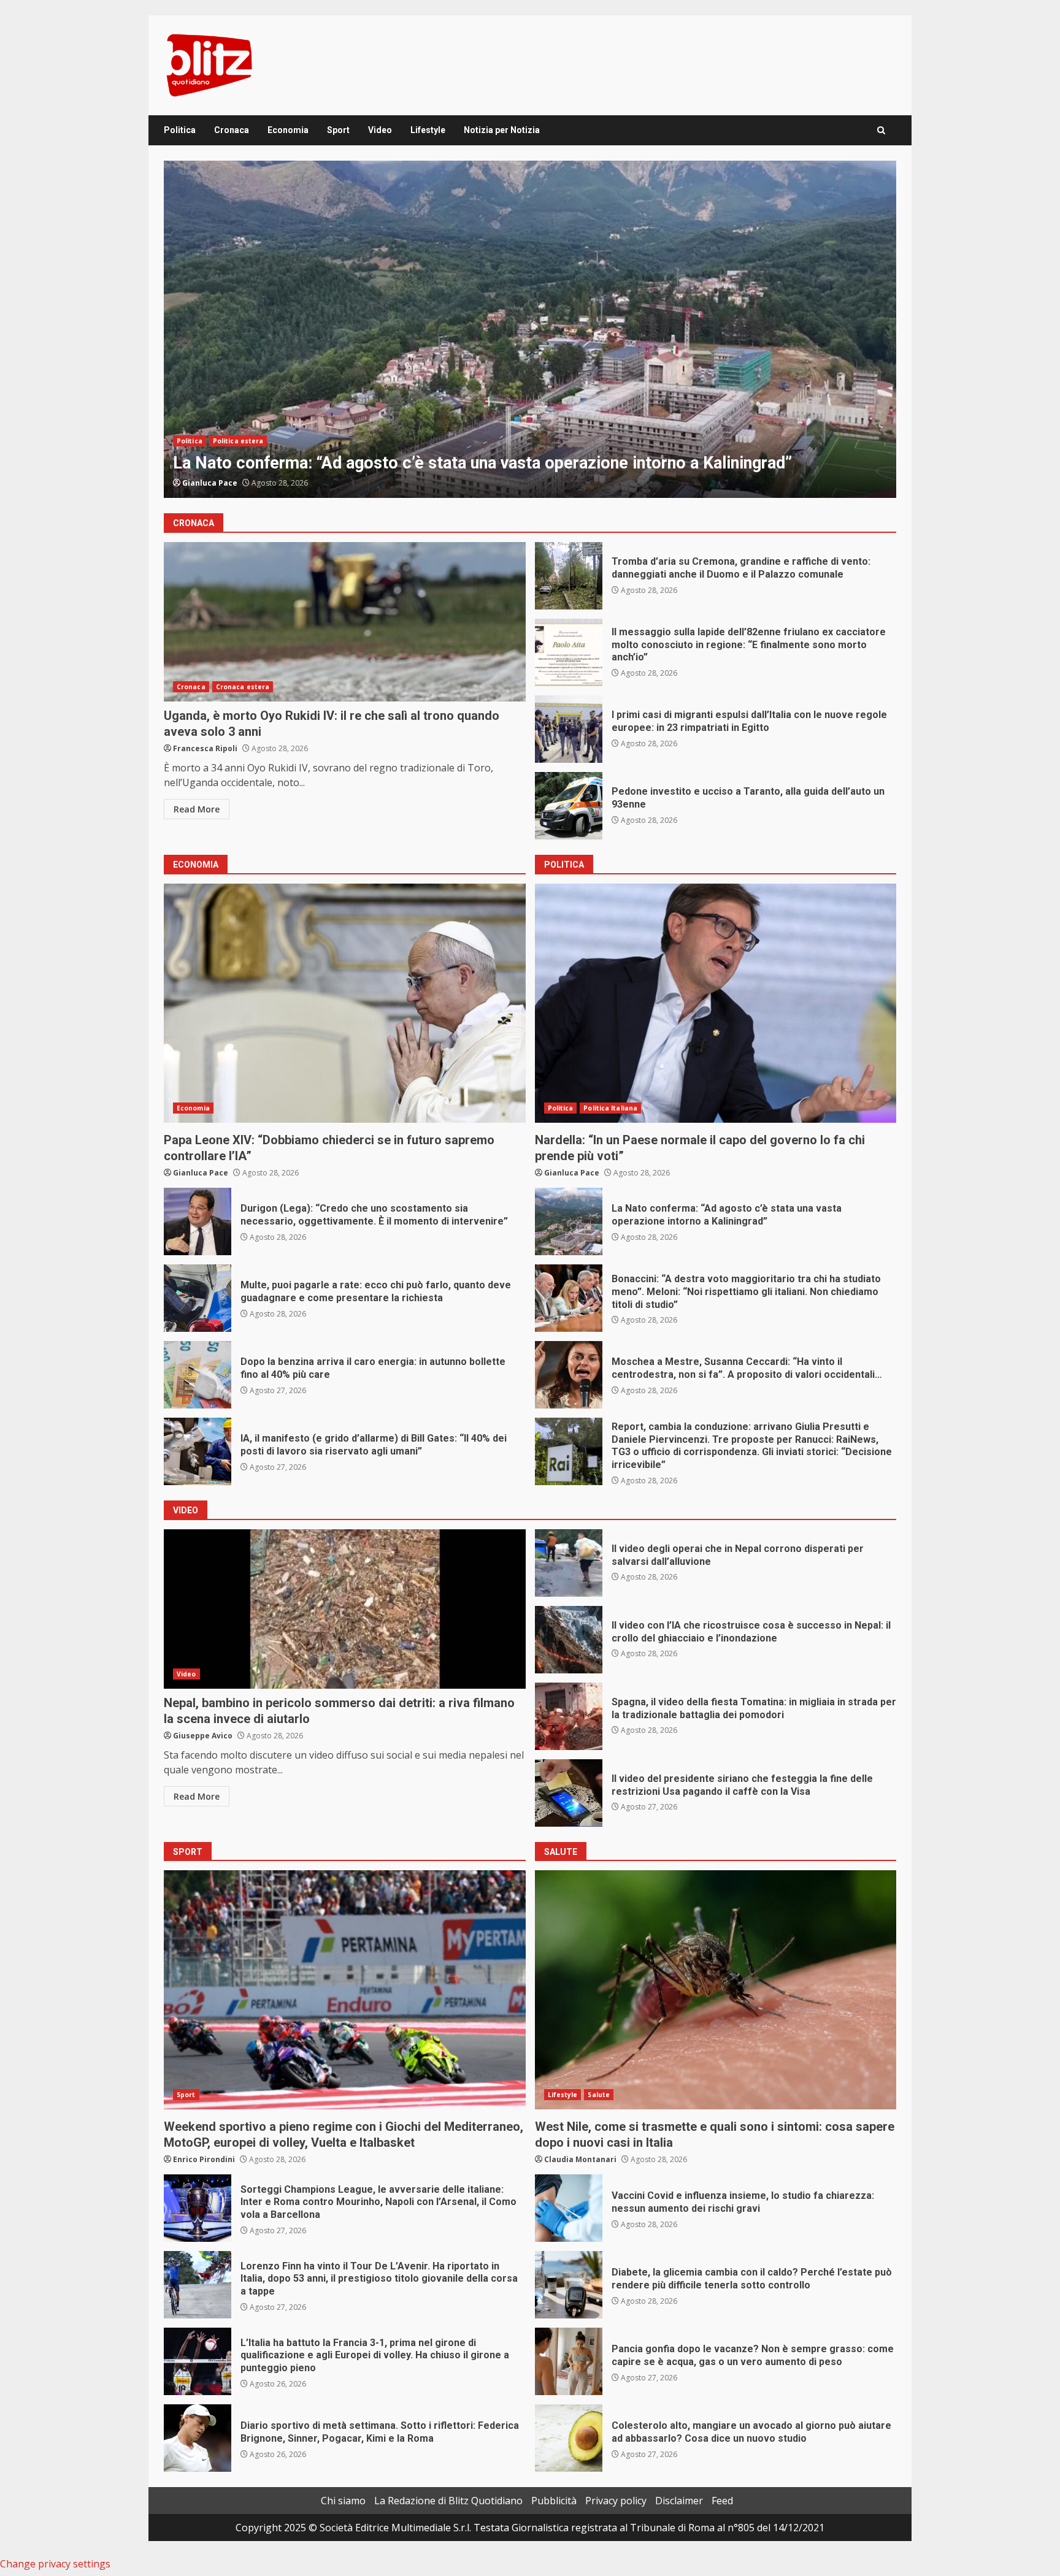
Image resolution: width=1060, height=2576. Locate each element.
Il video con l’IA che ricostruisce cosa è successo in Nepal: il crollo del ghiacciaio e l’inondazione (569, 1640)
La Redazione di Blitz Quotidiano (448, 2501)
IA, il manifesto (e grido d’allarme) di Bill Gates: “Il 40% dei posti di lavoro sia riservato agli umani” (198, 1451)
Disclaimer (679, 2501)
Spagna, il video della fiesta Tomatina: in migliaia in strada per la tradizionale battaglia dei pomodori (569, 1716)
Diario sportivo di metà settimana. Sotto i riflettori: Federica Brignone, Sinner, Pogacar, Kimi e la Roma (198, 2438)
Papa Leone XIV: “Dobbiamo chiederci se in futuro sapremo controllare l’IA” (345, 1003)
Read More (197, 809)
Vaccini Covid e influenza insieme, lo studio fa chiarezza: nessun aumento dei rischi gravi (569, 2208)
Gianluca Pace (201, 1173)
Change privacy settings (55, 2564)
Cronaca (232, 130)
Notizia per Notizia (502, 130)
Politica (180, 130)
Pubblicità (554, 2501)
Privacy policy (616, 2501)
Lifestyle (428, 130)
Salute (599, 2095)
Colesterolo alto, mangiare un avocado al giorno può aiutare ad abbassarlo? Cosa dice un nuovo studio (569, 2438)
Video (380, 130)
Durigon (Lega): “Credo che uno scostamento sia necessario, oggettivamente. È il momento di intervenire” (198, 1221)
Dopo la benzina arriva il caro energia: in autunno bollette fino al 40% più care (198, 1375)
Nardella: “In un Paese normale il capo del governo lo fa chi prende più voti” (716, 1003)
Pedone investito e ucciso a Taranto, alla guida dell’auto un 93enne (569, 806)
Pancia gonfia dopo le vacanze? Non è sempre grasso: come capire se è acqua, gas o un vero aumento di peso (569, 2361)
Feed (722, 2501)
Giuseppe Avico (203, 1736)
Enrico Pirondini (204, 2159)
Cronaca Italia (240, 419)
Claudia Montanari (580, 2159)
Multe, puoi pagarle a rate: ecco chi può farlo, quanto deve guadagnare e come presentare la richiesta (198, 1298)
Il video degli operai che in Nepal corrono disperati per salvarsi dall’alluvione (569, 1563)
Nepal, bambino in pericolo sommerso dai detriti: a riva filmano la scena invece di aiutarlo (345, 1609)
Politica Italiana (610, 1108)
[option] (530, 329)
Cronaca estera (243, 687)
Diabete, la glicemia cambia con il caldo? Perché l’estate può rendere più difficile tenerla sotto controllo (569, 2285)
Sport (338, 130)
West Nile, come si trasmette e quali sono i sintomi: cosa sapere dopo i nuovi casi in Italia (716, 1990)
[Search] (881, 130)
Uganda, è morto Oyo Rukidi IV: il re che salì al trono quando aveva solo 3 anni (345, 622)
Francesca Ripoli (214, 483)
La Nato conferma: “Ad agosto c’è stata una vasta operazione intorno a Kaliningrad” (569, 1221)
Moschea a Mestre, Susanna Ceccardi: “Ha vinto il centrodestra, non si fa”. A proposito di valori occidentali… (569, 1375)
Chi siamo (343, 2501)
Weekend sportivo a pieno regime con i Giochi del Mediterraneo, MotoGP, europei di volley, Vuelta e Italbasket (345, 1990)
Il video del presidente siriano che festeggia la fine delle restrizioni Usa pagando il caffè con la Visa (569, 1793)
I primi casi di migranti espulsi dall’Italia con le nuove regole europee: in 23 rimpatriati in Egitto (569, 729)
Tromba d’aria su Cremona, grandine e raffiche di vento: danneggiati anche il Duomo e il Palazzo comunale (530, 329)
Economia (288, 130)
